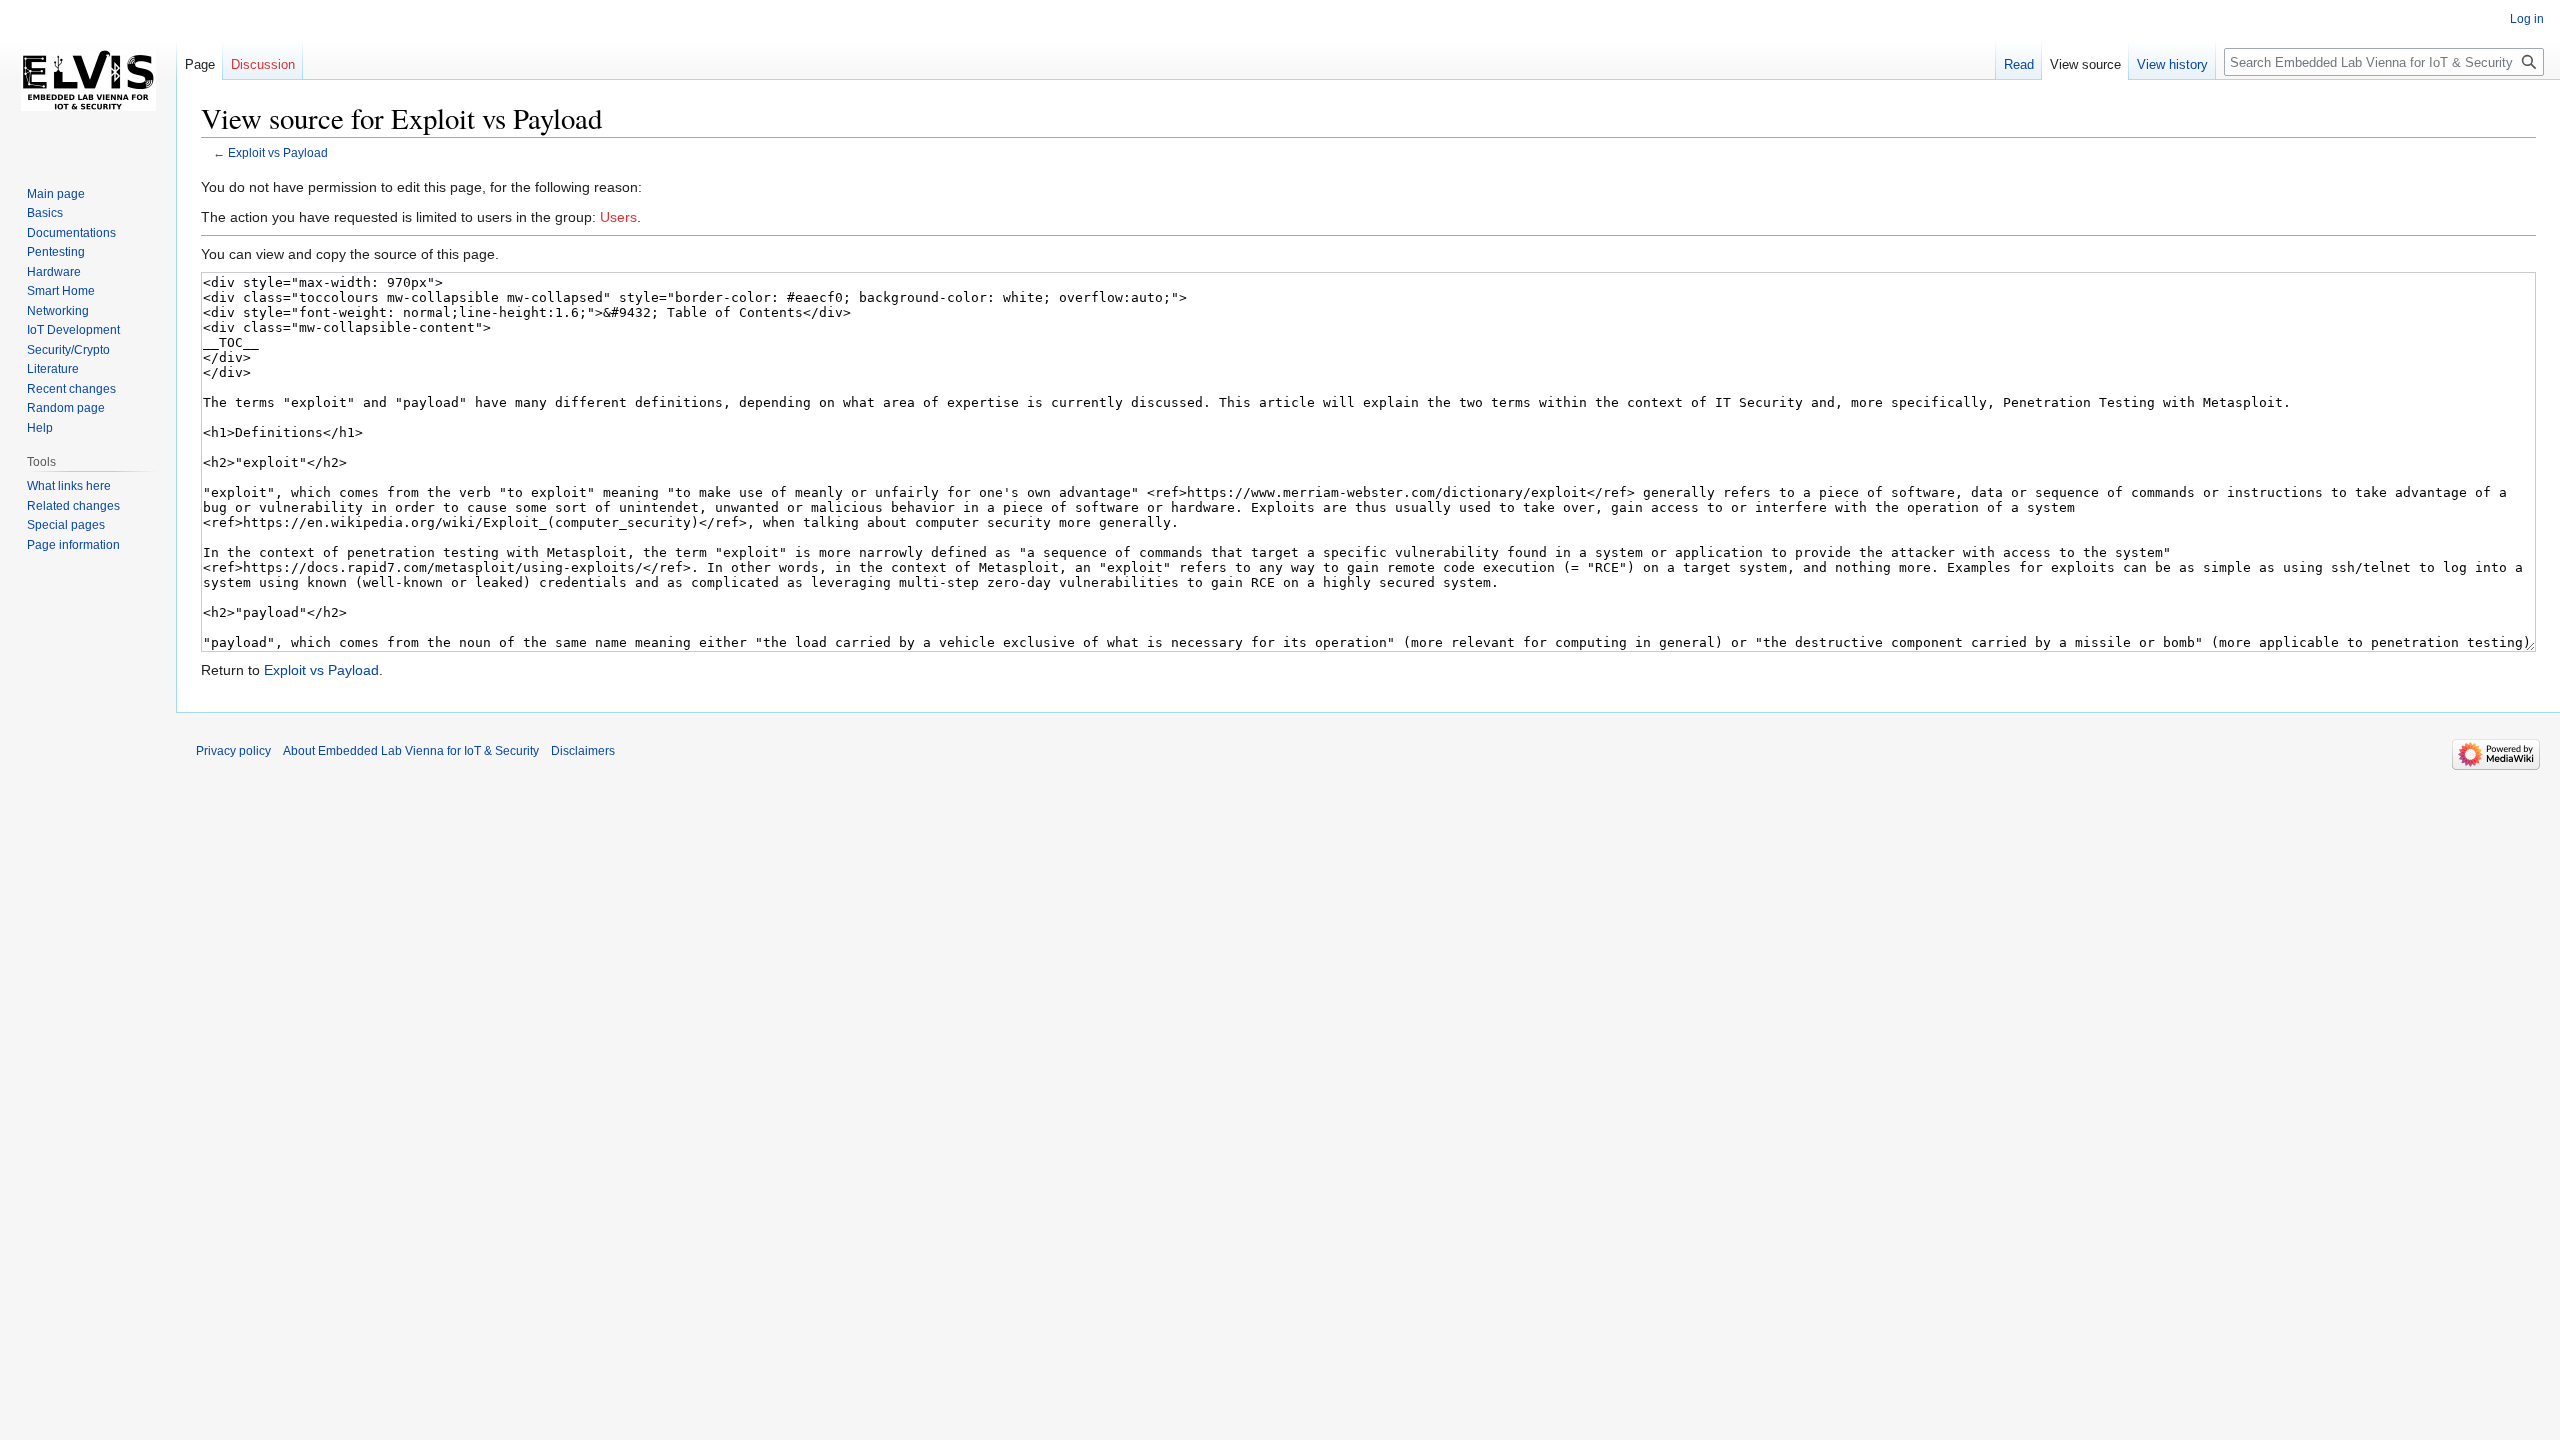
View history (2172, 64)
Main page (56, 194)
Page (200, 64)
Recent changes (71, 389)
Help (40, 428)
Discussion (263, 64)
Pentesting (56, 252)
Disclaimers (583, 751)
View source (2085, 64)
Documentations (71, 233)
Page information (73, 545)
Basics (45, 213)
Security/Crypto (68, 350)
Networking (58, 311)
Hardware (54, 272)
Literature (53, 369)
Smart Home (61, 291)
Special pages (66, 525)
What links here (69, 486)
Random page (66, 408)
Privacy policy (233, 751)
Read (2019, 64)
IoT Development (73, 330)
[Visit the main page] (88, 80)
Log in (2527, 19)
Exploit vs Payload (278, 152)
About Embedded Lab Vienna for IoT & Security (411, 751)
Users (618, 217)
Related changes (73, 506)
